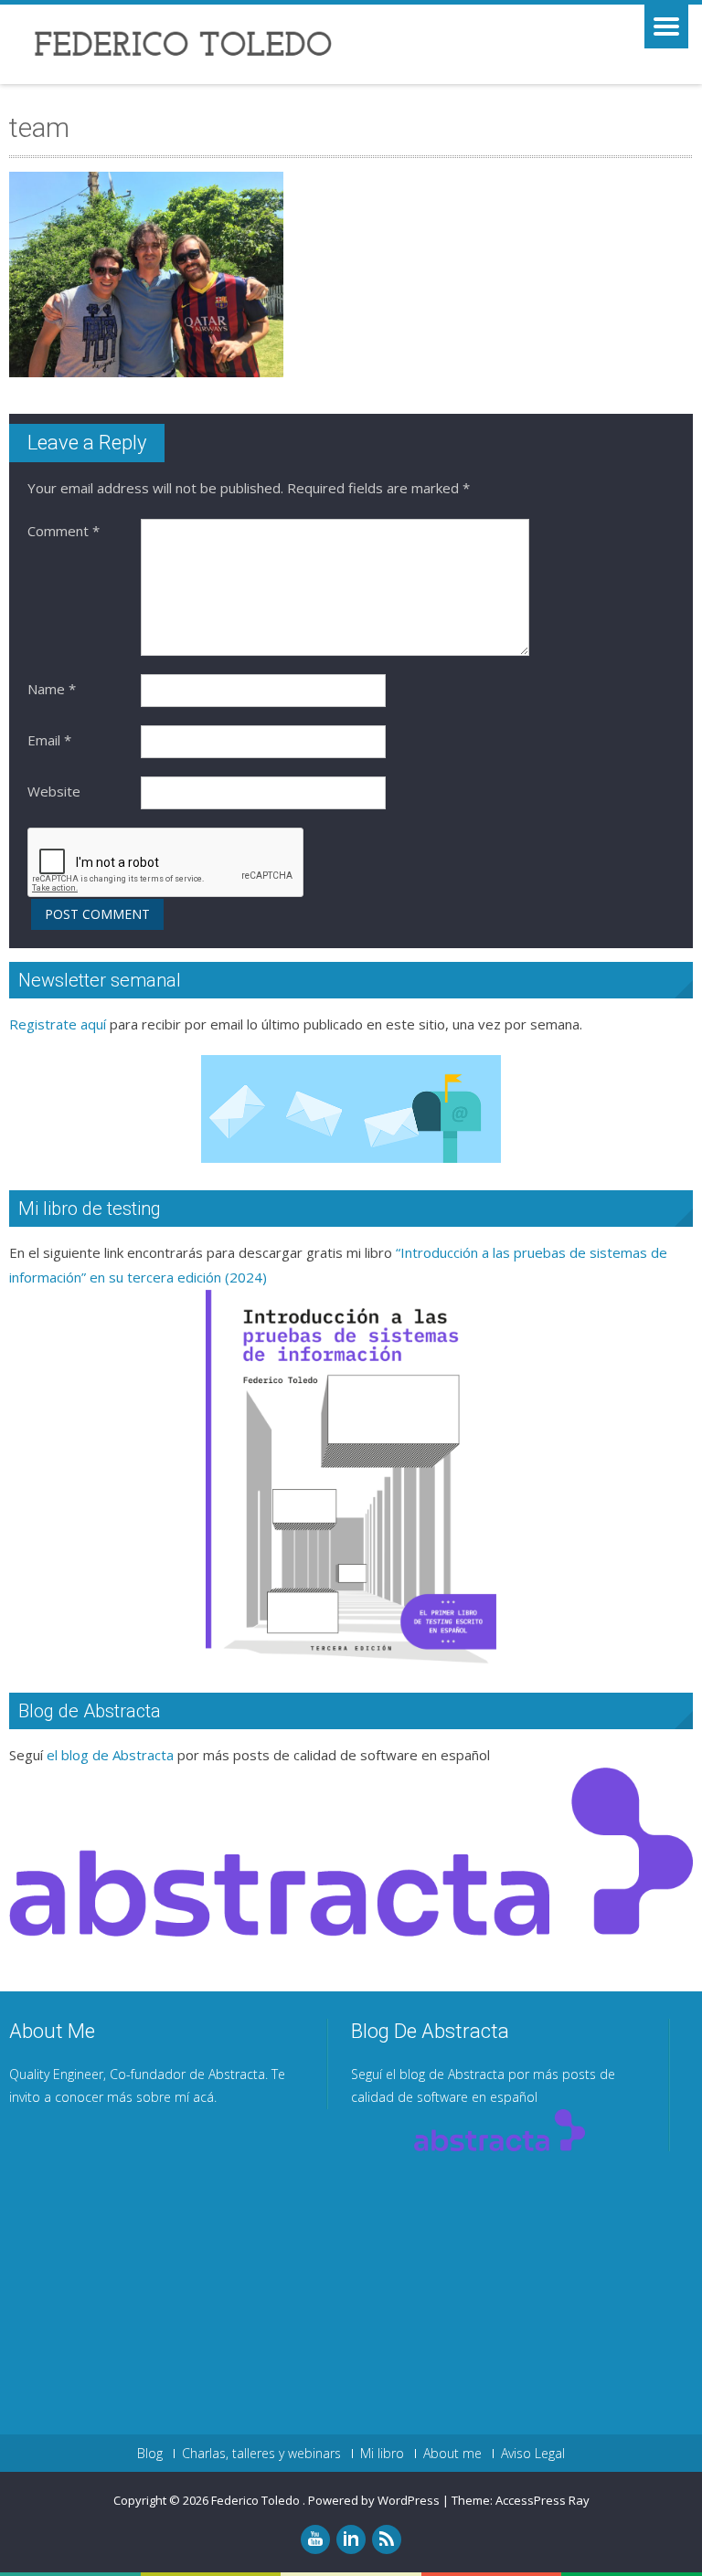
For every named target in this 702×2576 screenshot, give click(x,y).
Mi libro (382, 2454)
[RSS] (387, 2539)
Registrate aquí (58, 1024)
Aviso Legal (533, 2454)
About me (452, 2454)
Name (52, 689)
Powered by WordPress (374, 2500)
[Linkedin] (351, 2539)
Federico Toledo (257, 2500)
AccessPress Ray (542, 2500)
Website (54, 791)
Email (49, 740)
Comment (64, 531)
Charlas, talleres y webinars (261, 2454)
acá (203, 2097)
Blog (150, 2454)
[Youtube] (315, 2539)
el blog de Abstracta (110, 1755)
